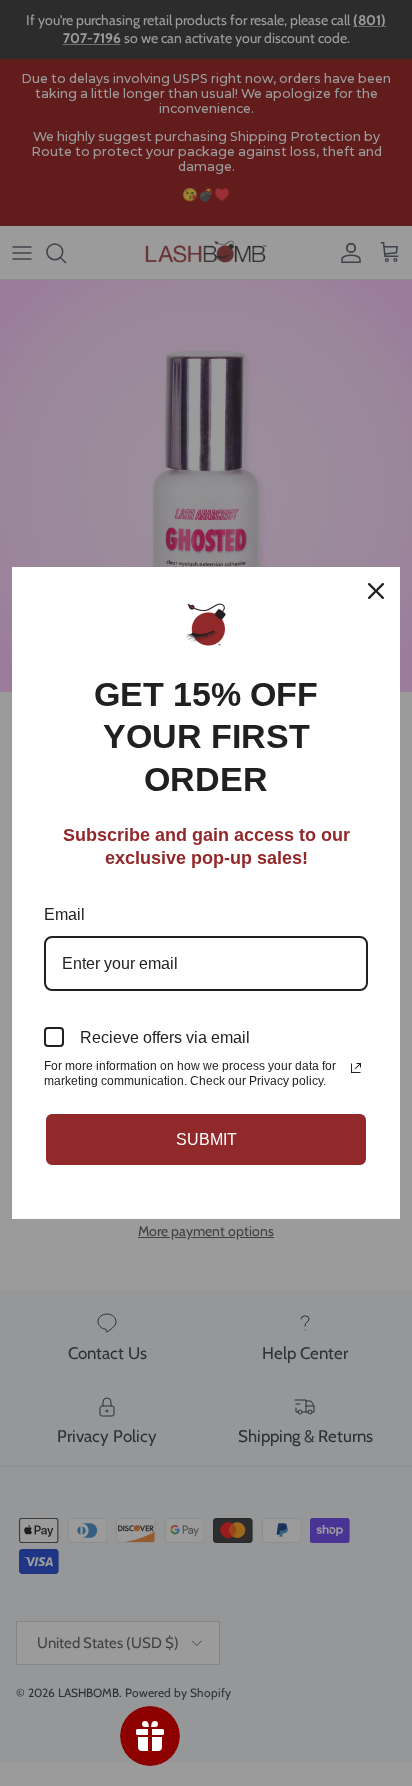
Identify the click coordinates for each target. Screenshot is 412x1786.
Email (64, 914)
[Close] (376, 591)
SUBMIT (206, 1139)
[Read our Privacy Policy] (356, 1068)
